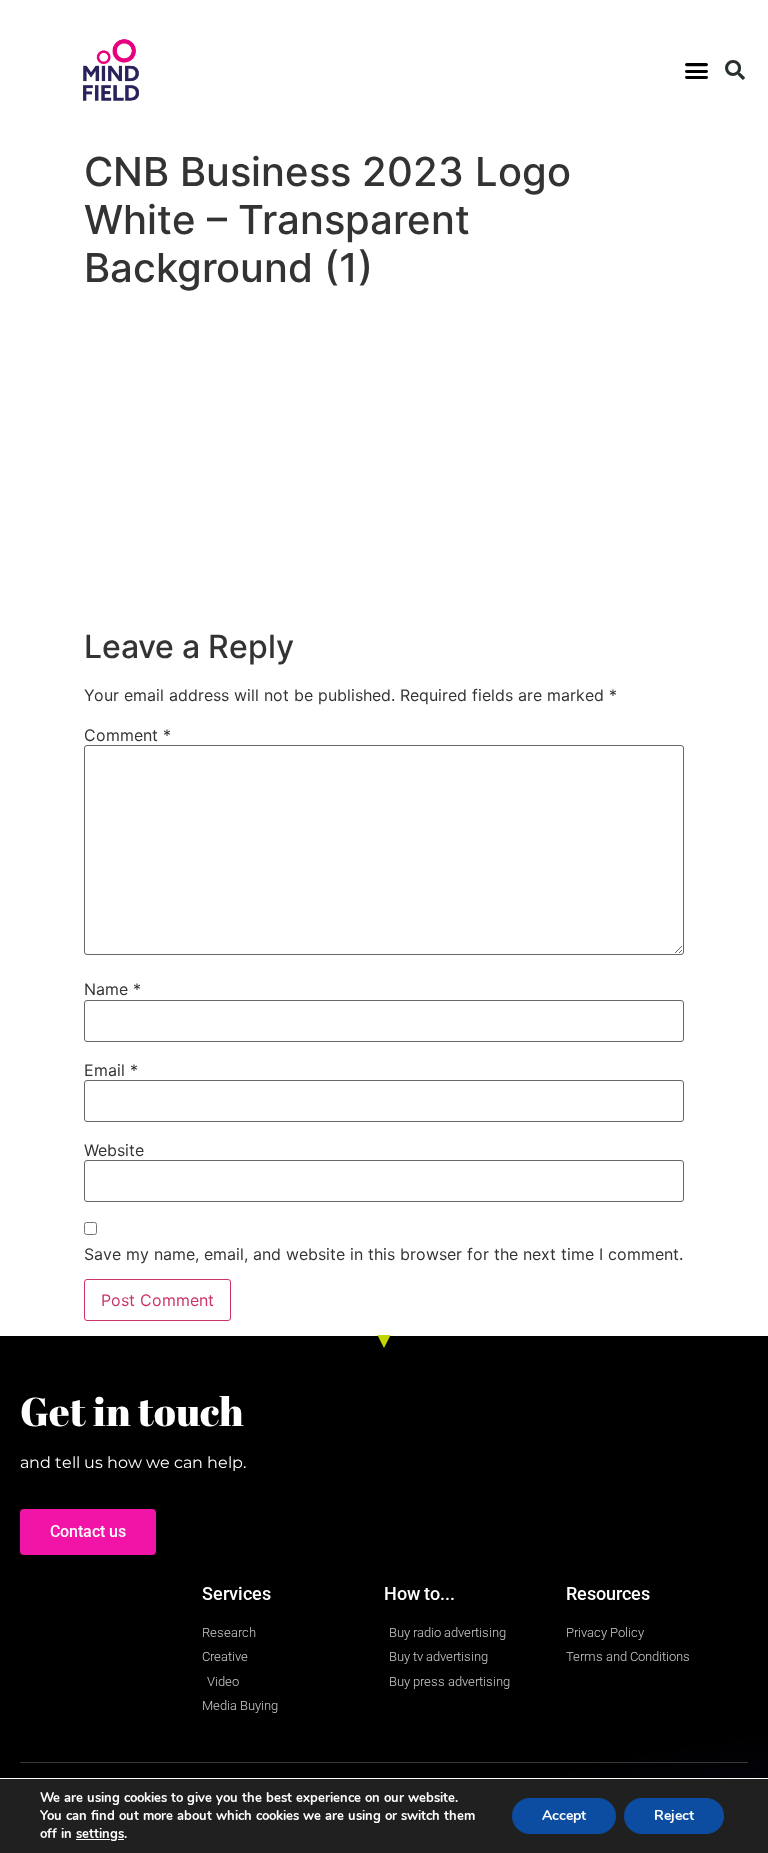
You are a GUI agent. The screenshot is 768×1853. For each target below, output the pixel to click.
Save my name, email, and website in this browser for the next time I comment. (383, 1254)
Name (112, 989)
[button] (696, 70)
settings (100, 1834)
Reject (674, 1815)
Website (114, 1150)
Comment (127, 735)
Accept (564, 1815)
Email (111, 1070)
